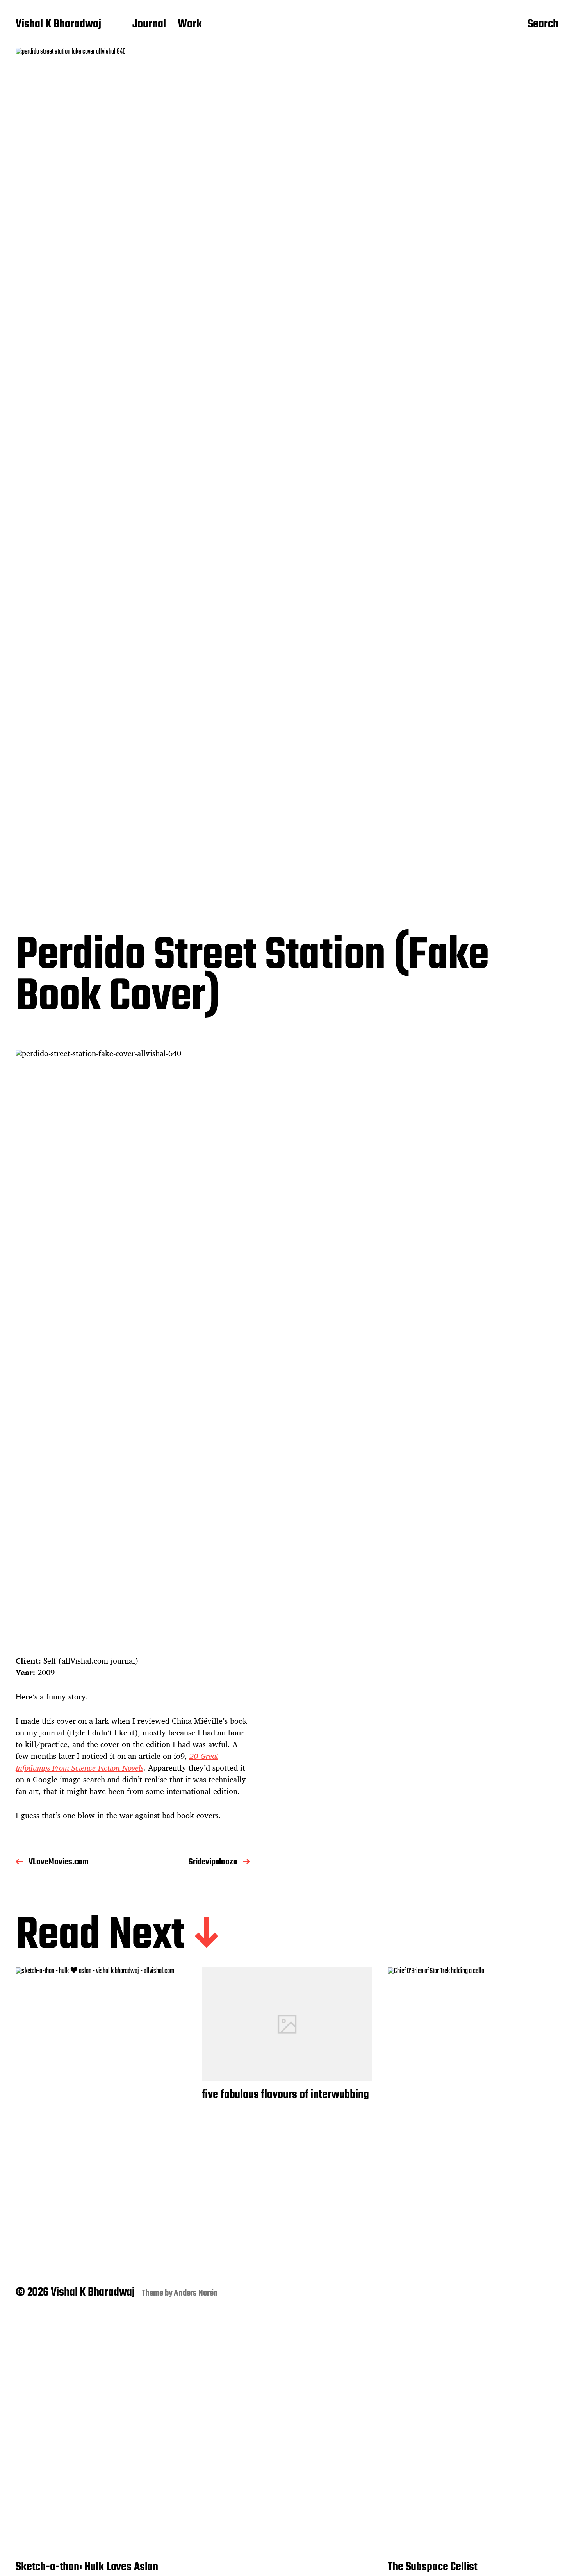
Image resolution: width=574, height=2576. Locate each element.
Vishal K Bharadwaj (58, 25)
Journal (149, 25)
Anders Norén (196, 2293)
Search (543, 25)
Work (190, 25)
